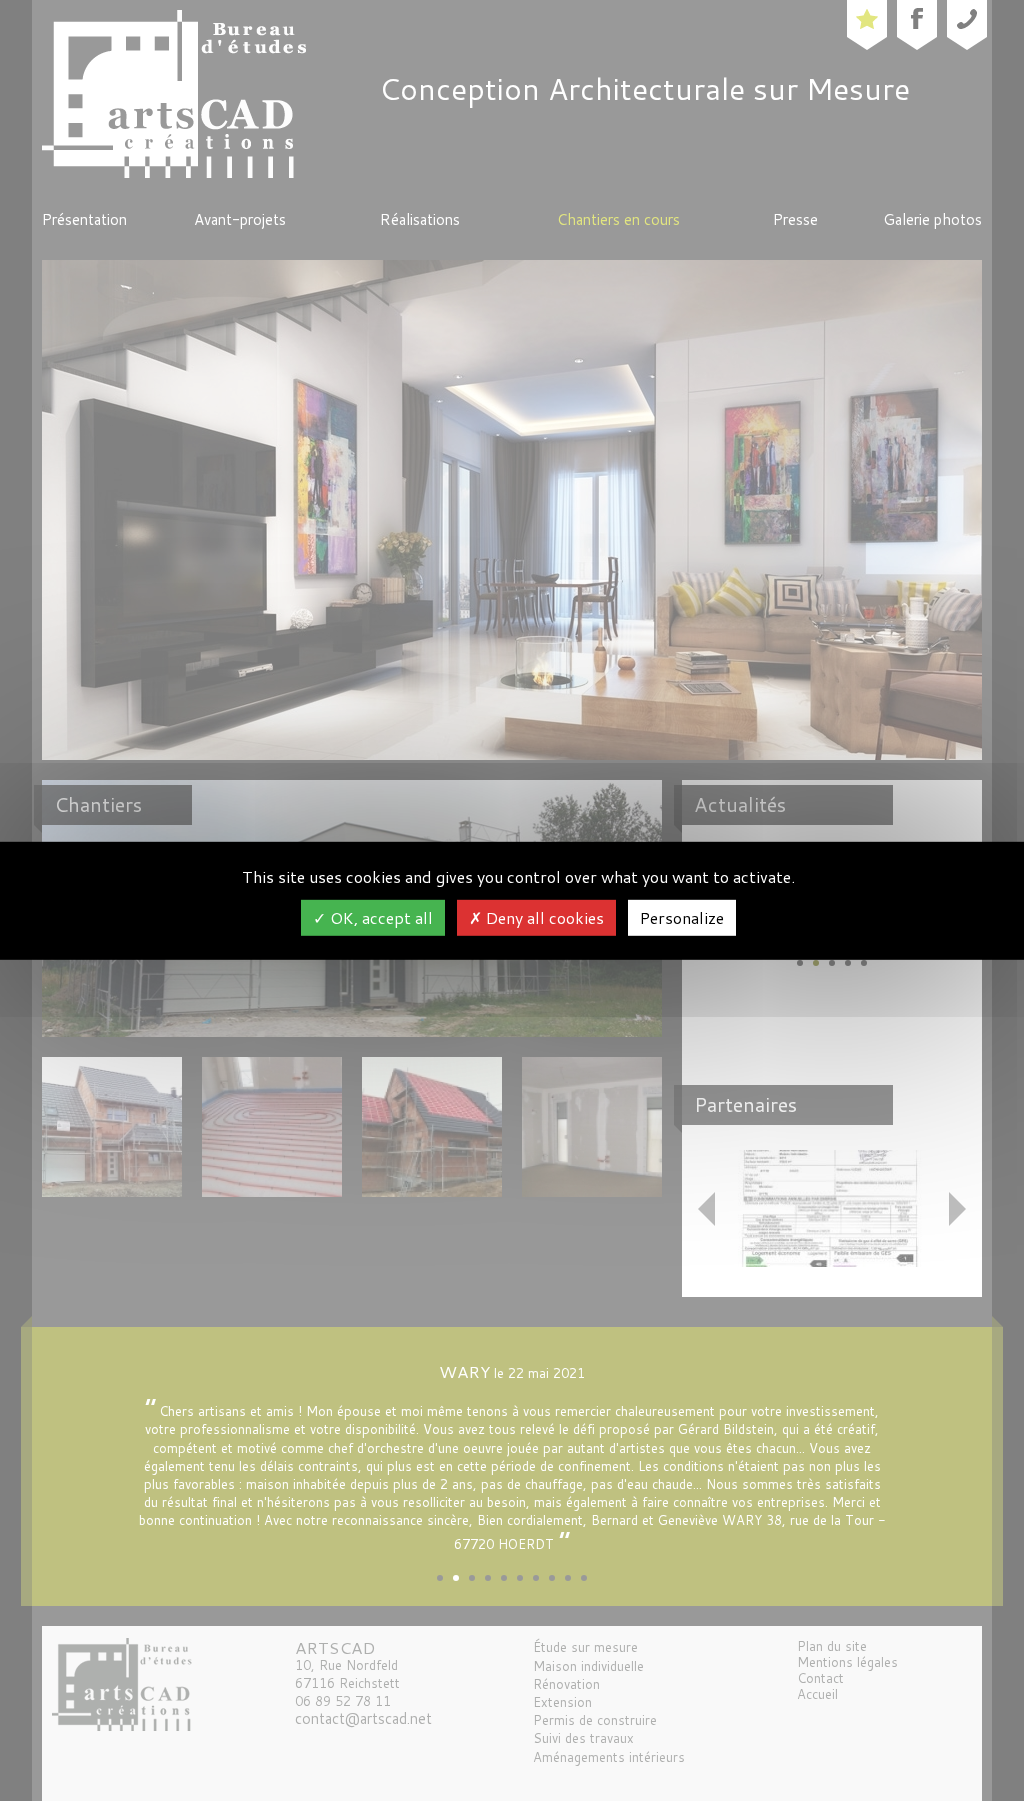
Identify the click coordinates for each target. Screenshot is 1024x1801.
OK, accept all (379, 917)
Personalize (682, 917)
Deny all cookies (543, 917)
